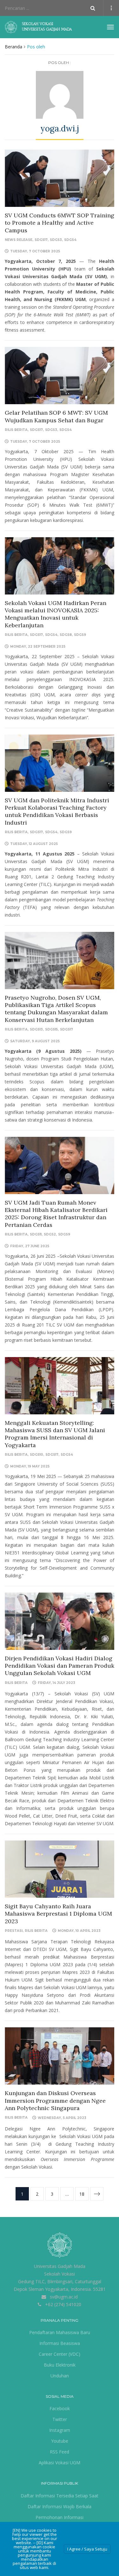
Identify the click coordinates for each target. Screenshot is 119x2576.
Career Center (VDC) (60, 2354)
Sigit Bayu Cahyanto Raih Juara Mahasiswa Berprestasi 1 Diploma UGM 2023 (58, 1914)
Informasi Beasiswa (60, 2343)
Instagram (60, 2430)
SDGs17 (41, 240)
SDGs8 (66, 635)
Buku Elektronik (60, 2365)
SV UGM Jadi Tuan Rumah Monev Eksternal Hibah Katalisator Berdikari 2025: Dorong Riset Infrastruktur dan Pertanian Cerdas (56, 1214)
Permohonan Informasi (60, 2517)
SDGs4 (70, 240)
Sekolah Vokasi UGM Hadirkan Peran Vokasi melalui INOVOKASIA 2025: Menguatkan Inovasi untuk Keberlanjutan (56, 614)
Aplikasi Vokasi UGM (60, 2463)
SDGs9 (80, 635)
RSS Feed (60, 2452)
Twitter (60, 2419)
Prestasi (14, 1931)
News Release (19, 240)
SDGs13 (36, 1029)
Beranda (13, 47)
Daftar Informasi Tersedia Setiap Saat (60, 2496)
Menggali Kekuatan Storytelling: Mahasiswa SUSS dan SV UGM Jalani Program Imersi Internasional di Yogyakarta (55, 1434)
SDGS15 (51, 1029)
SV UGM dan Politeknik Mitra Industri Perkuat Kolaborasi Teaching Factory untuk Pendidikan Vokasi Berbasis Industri (57, 811)
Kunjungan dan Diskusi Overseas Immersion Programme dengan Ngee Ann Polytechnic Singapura (55, 2101)
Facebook (60, 2408)
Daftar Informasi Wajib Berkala (60, 2506)
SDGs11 (36, 1234)
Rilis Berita (16, 430)
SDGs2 (50, 1234)
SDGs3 (56, 240)
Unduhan (60, 2376)
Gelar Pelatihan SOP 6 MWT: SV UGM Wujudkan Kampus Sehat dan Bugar (56, 416)
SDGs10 (36, 1455)
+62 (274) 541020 (63, 2304)
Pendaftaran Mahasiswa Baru (60, 2332)
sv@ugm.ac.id (64, 2297)
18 (82, 2194)
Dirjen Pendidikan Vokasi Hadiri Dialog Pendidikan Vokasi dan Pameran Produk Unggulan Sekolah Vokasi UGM (60, 1666)
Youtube (60, 2441)
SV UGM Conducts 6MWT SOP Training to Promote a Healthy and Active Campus (60, 223)
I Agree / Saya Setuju (87, 2549)
